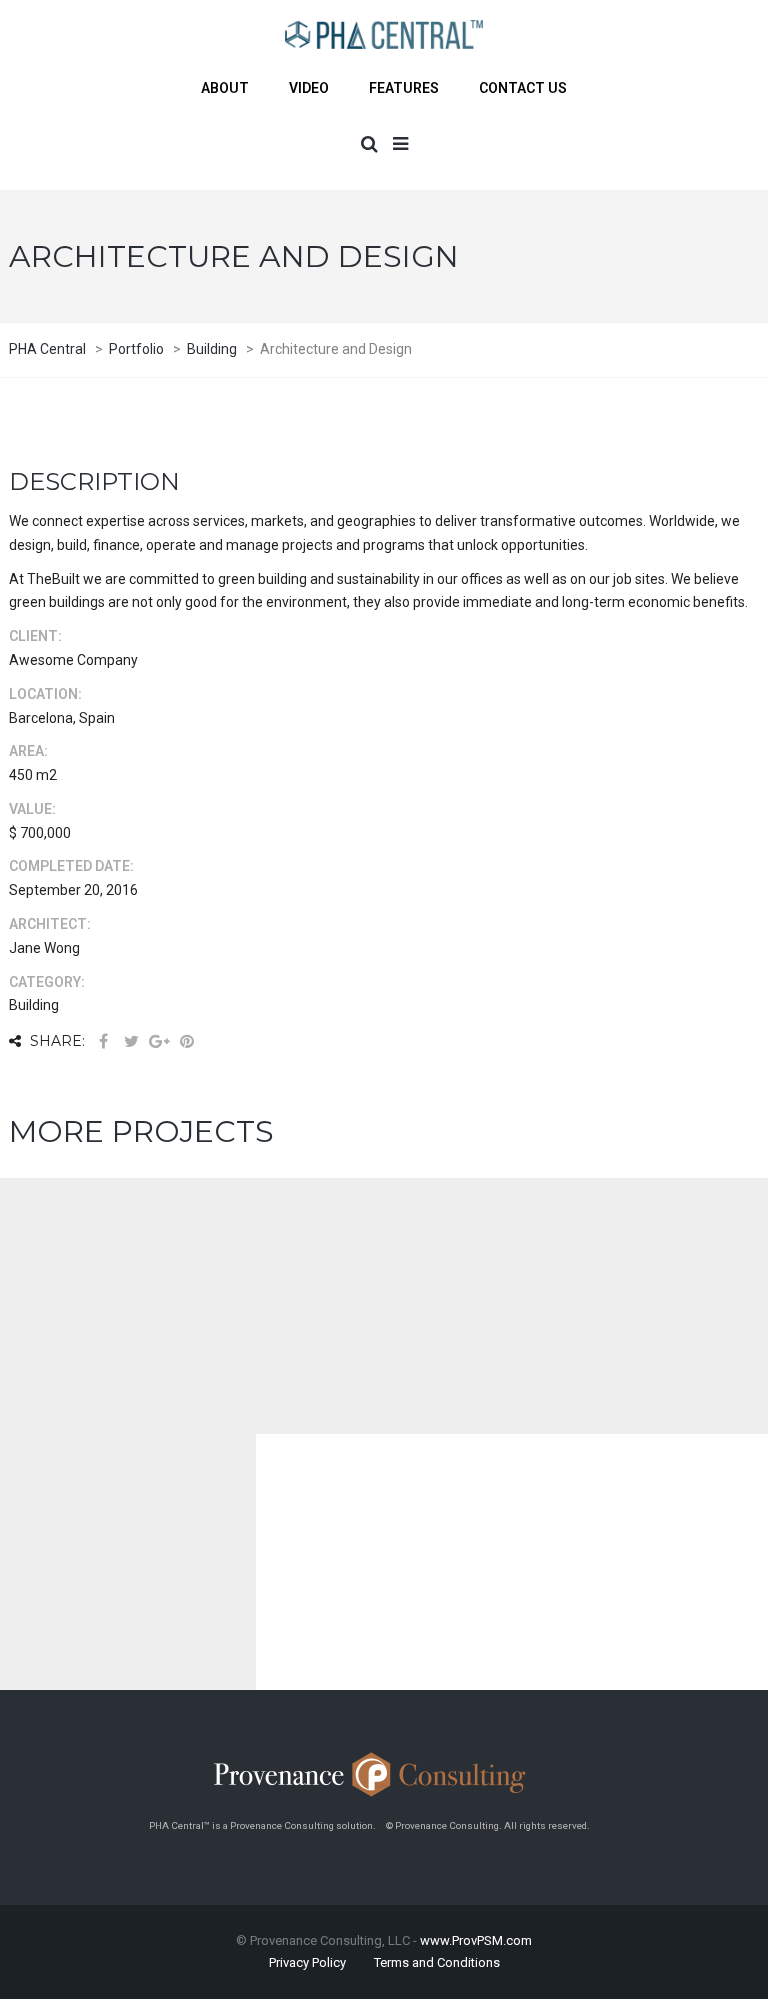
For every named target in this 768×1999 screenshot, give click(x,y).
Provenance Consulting (282, 1825)
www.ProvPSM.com (476, 1940)
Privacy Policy (307, 1962)
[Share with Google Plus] (159, 1041)
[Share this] (103, 1041)
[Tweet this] (131, 1041)
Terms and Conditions (437, 1962)
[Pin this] (187, 1041)
